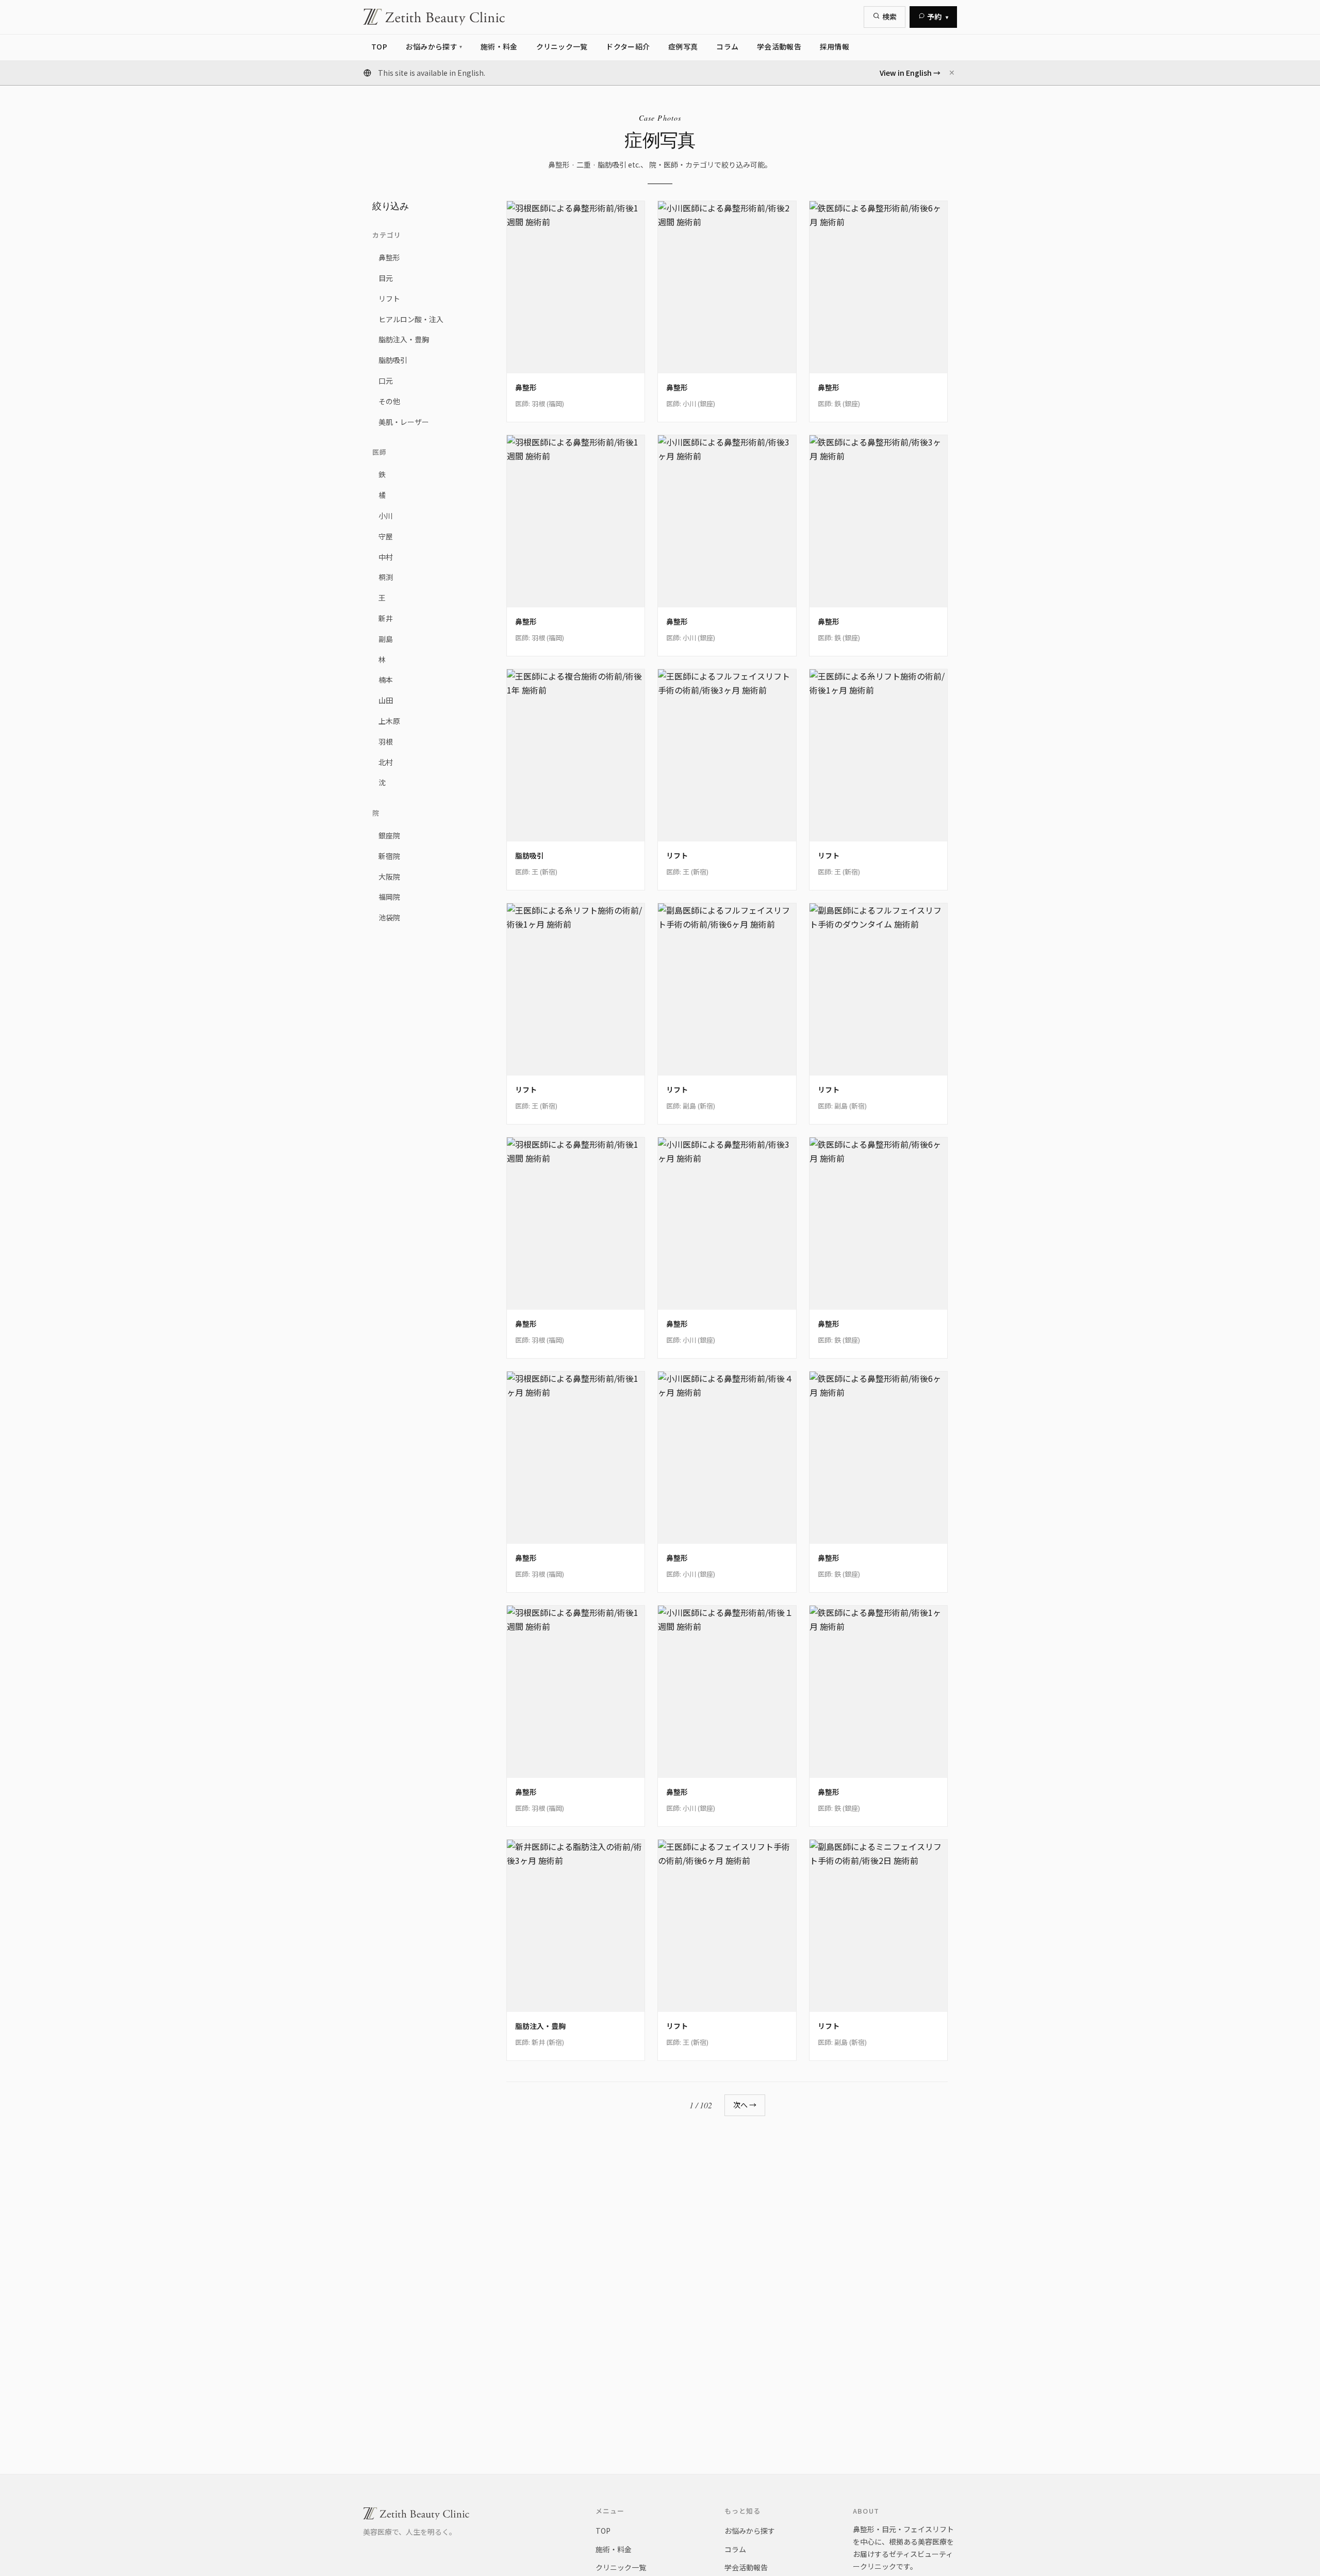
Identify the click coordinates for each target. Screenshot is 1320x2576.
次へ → (745, 2105)
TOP (603, 2531)
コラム (735, 2549)
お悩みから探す (750, 2531)
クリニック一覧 (621, 2567)
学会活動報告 (746, 2567)
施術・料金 (614, 2549)
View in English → (910, 73)
